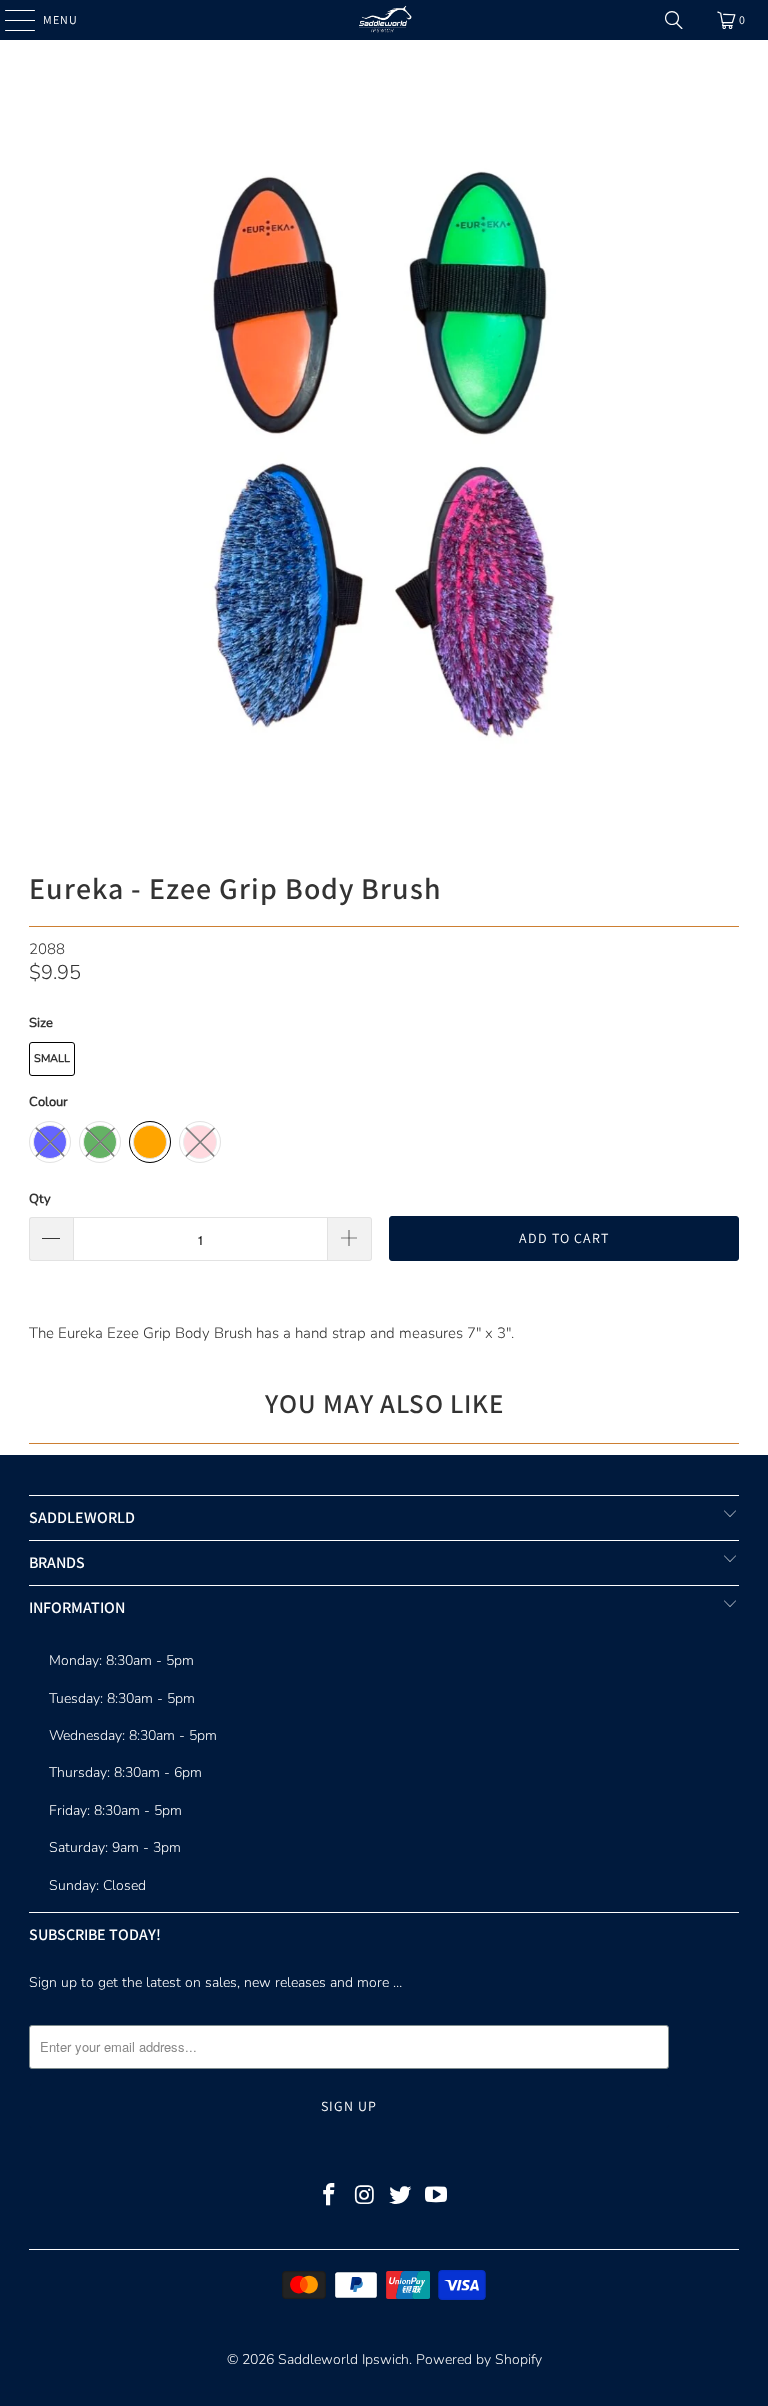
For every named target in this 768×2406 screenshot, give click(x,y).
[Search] (674, 20)
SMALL (52, 1058)
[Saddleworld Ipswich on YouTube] (437, 2197)
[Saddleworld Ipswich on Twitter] (401, 2197)
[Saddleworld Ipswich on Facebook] (330, 2197)
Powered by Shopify (479, 2359)
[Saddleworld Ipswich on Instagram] (365, 2197)
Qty (40, 1199)
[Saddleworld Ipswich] (384, 20)
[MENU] (10, 20)
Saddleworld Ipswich (343, 2359)
